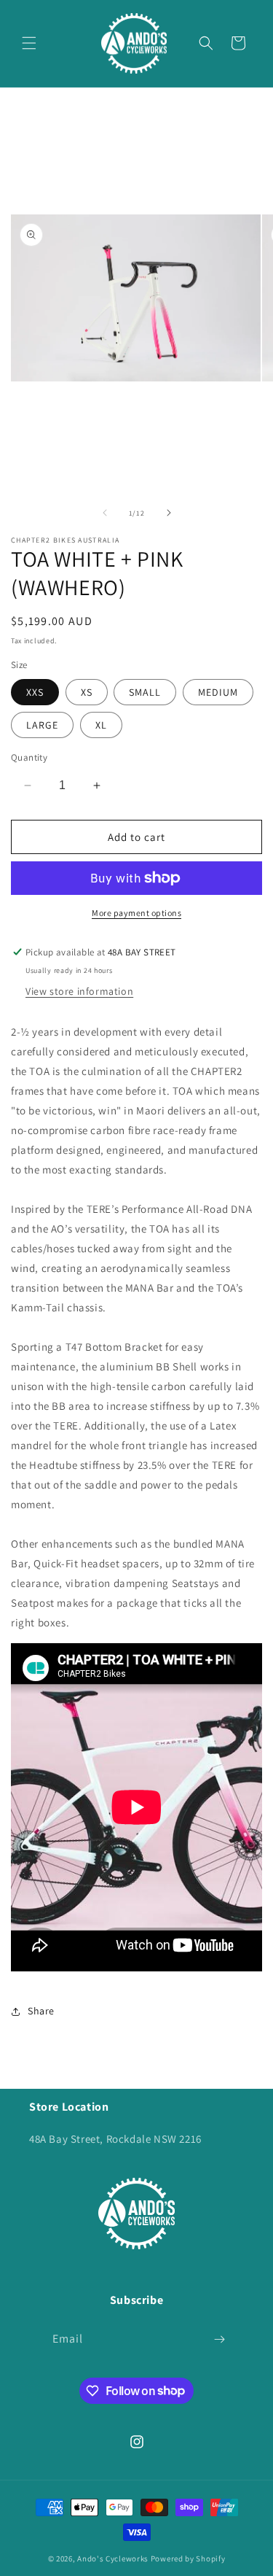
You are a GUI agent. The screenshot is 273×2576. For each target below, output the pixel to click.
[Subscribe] (220, 2339)
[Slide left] (105, 513)
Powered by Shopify (188, 2558)
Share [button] (41, 2011)
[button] (29, 43)
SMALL (145, 692)
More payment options (136, 913)
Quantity (29, 757)
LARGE (42, 725)
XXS (35, 692)
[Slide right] (169, 513)
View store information (79, 991)
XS (87, 692)
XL (101, 725)
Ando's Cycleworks (113, 2558)
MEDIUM (218, 692)
